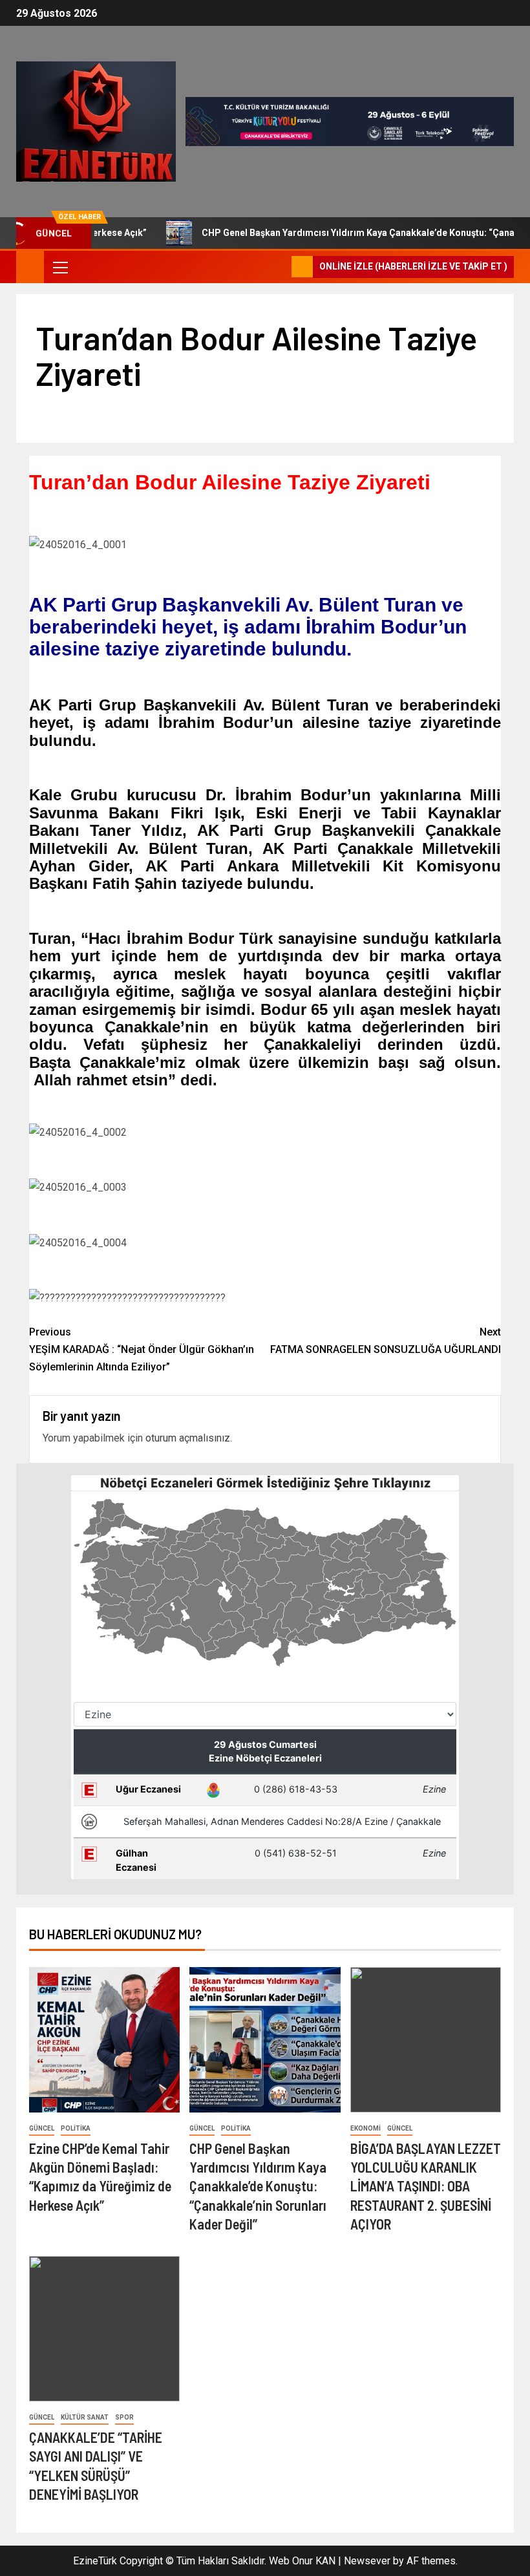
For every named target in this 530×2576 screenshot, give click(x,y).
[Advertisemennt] (350, 121)
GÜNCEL (42, 2128)
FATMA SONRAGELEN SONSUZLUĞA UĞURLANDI (386, 1341)
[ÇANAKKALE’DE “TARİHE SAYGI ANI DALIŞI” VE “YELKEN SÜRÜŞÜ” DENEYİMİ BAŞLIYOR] (104, 2329)
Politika (76, 2128)
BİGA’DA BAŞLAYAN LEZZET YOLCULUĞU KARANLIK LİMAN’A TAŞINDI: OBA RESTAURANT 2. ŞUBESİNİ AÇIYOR (426, 2186)
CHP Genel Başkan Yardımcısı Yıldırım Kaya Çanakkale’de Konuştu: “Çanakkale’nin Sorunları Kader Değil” (258, 2186)
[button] (59, 267)
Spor (124, 2417)
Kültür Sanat (85, 2417)
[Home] (30, 266)
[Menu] (59, 267)
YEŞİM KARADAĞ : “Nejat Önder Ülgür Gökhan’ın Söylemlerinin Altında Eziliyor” (142, 1349)
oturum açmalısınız (188, 1438)
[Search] (280, 267)
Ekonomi (366, 2128)
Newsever (367, 2561)
